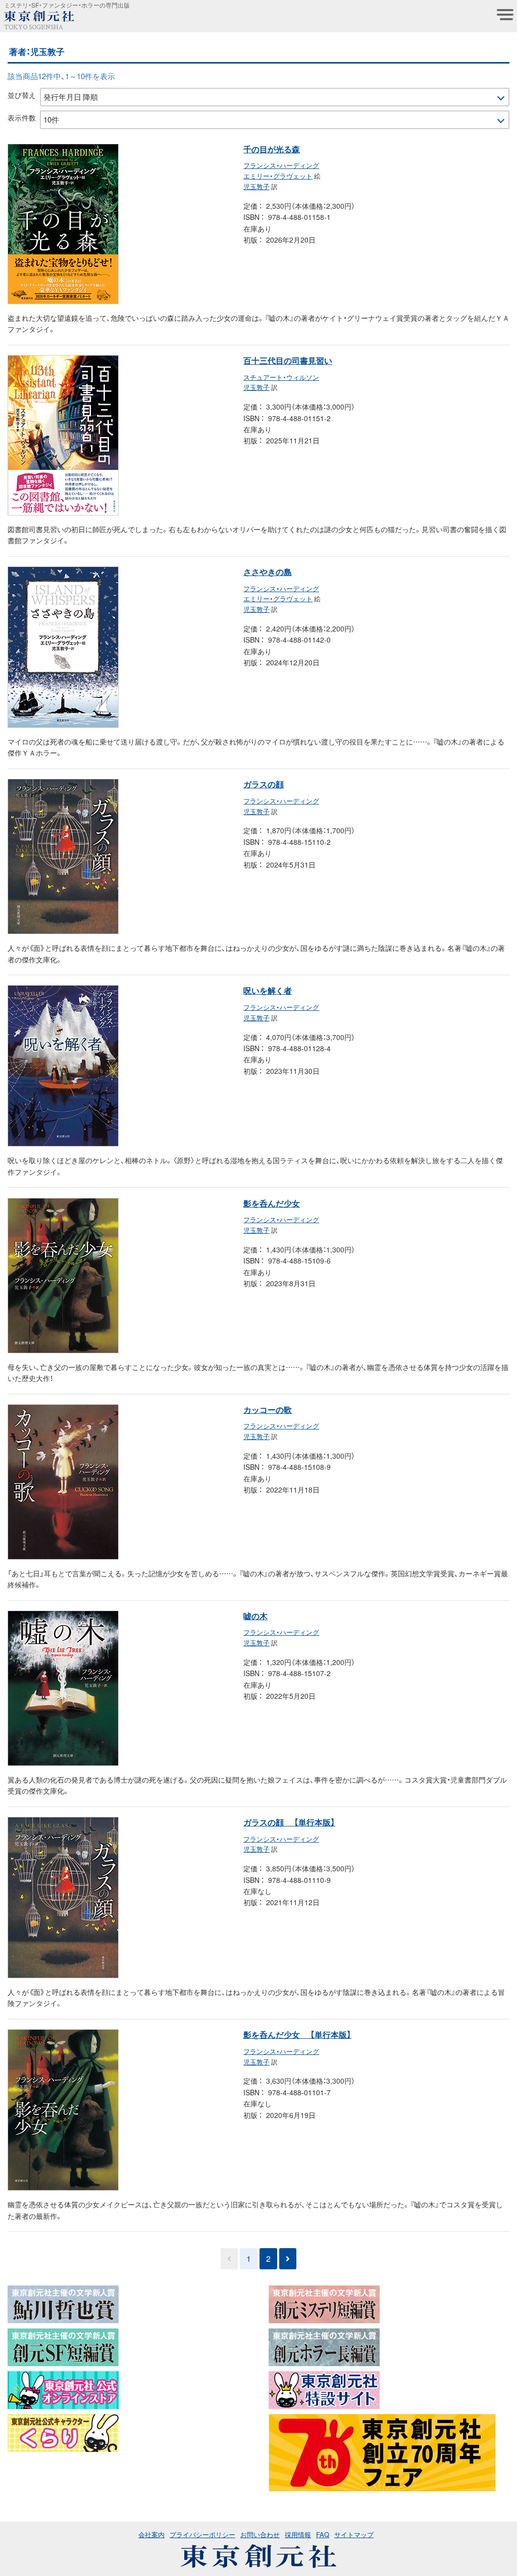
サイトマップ (354, 2534)
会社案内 (151, 2534)
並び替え (22, 95)
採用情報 (298, 2534)
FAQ (323, 2534)
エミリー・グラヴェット (278, 176)
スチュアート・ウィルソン (281, 377)
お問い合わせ (260, 2534)
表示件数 (22, 118)
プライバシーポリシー (202, 2534)
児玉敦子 (256, 186)
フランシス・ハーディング (281, 165)
